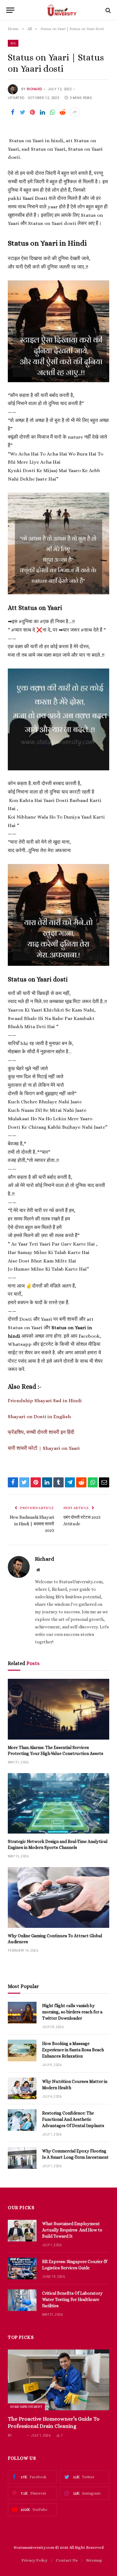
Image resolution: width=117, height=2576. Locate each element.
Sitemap (94, 2560)
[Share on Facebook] (12, 112)
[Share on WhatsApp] (52, 112)
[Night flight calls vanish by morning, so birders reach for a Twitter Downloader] (22, 2013)
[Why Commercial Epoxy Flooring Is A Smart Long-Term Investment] (22, 2158)
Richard (34, 89)
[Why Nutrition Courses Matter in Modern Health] (22, 2088)
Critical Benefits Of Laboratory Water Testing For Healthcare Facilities (72, 2299)
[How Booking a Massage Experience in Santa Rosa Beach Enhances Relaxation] (22, 2050)
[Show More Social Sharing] (75, 112)
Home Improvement (26, 2407)
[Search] (107, 10)
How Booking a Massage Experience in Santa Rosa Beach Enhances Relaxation (73, 2050)
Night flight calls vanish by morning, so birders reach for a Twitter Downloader (72, 2012)
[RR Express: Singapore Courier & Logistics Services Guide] (22, 2269)
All (13, 43)
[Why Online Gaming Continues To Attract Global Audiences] (58, 1897)
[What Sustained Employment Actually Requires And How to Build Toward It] (22, 2231)
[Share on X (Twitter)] (22, 112)
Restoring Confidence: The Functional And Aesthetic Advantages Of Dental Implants (73, 2119)
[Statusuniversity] (62, 10)
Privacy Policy (34, 2560)
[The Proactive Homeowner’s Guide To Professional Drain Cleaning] (58, 2380)
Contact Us (67, 2560)
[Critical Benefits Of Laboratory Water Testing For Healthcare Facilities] (22, 2300)
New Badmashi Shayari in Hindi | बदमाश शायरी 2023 (32, 1524)
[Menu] (10, 10)
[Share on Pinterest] (32, 112)
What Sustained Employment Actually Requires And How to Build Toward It (72, 2230)
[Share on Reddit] (62, 112)
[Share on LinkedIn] (42, 112)
